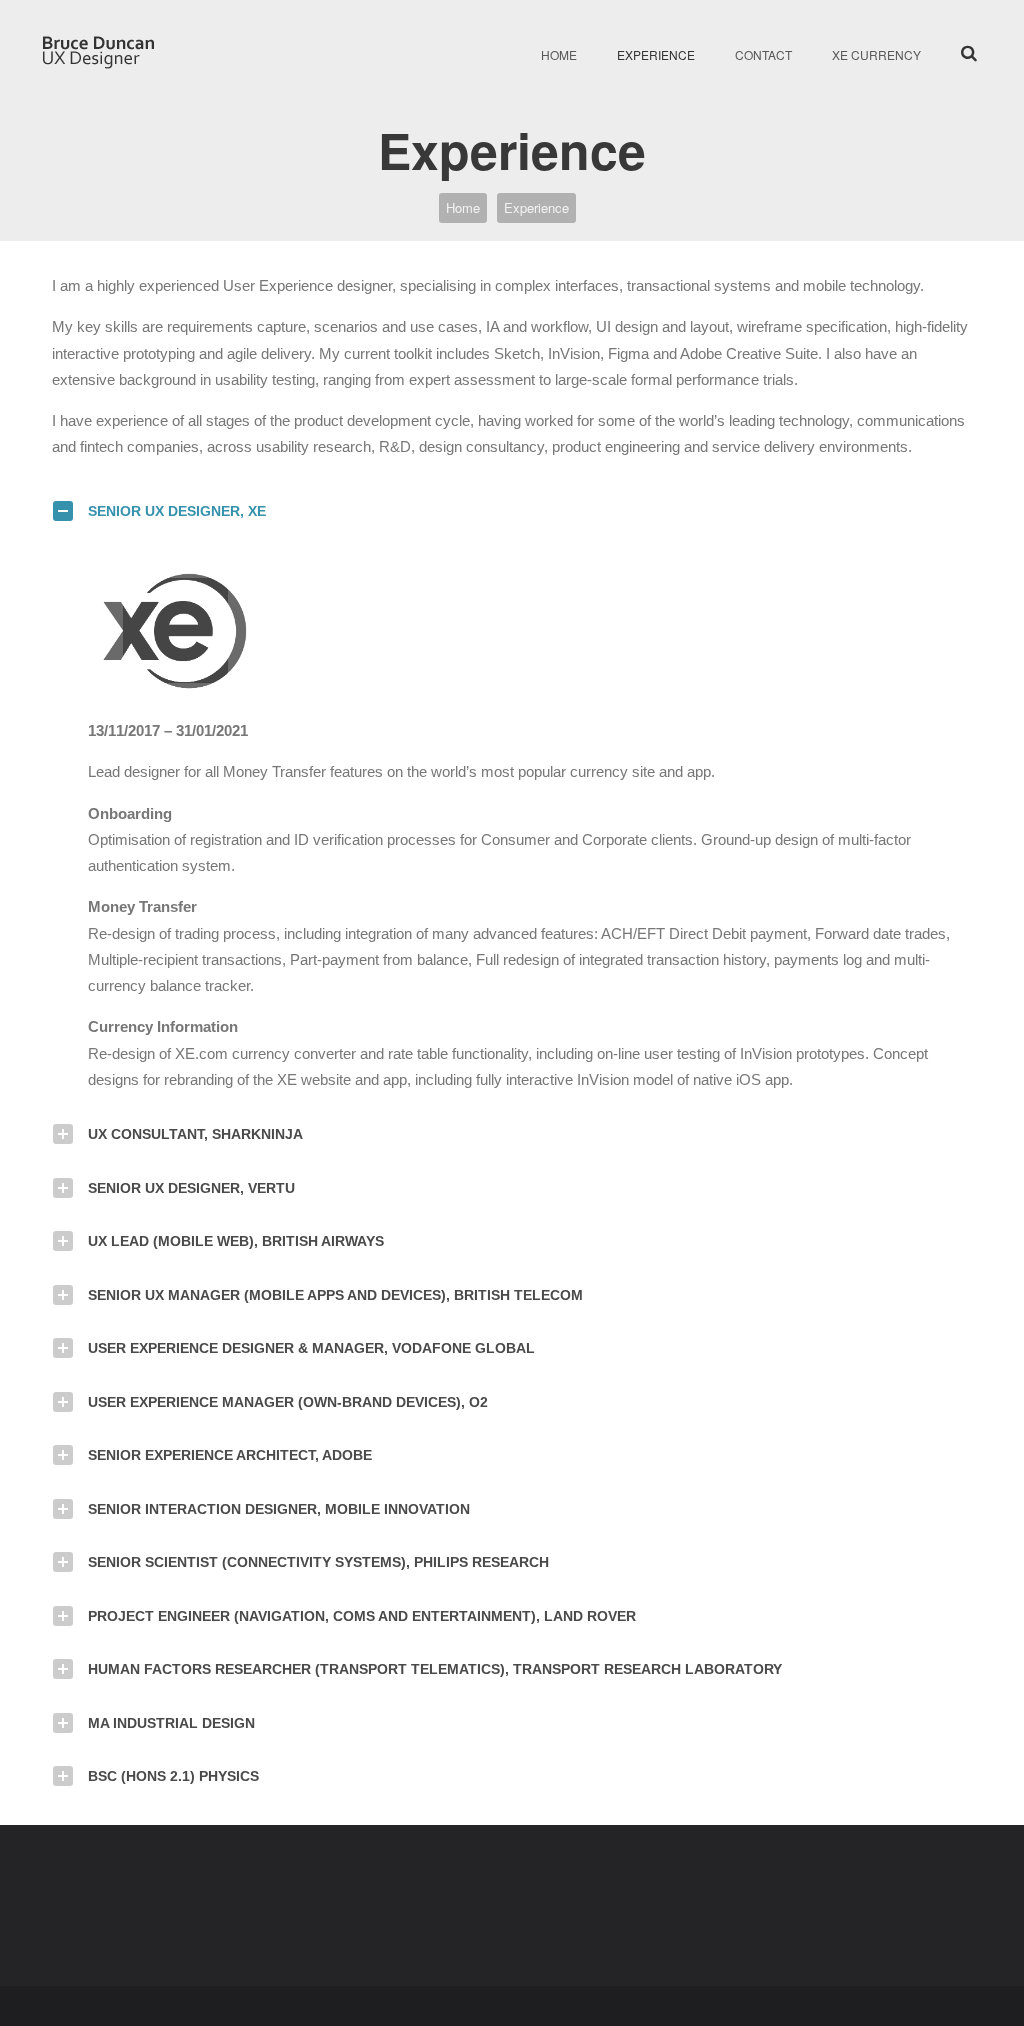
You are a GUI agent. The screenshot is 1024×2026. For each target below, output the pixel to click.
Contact (763, 54)
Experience (656, 54)
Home (559, 54)
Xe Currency (876, 54)
